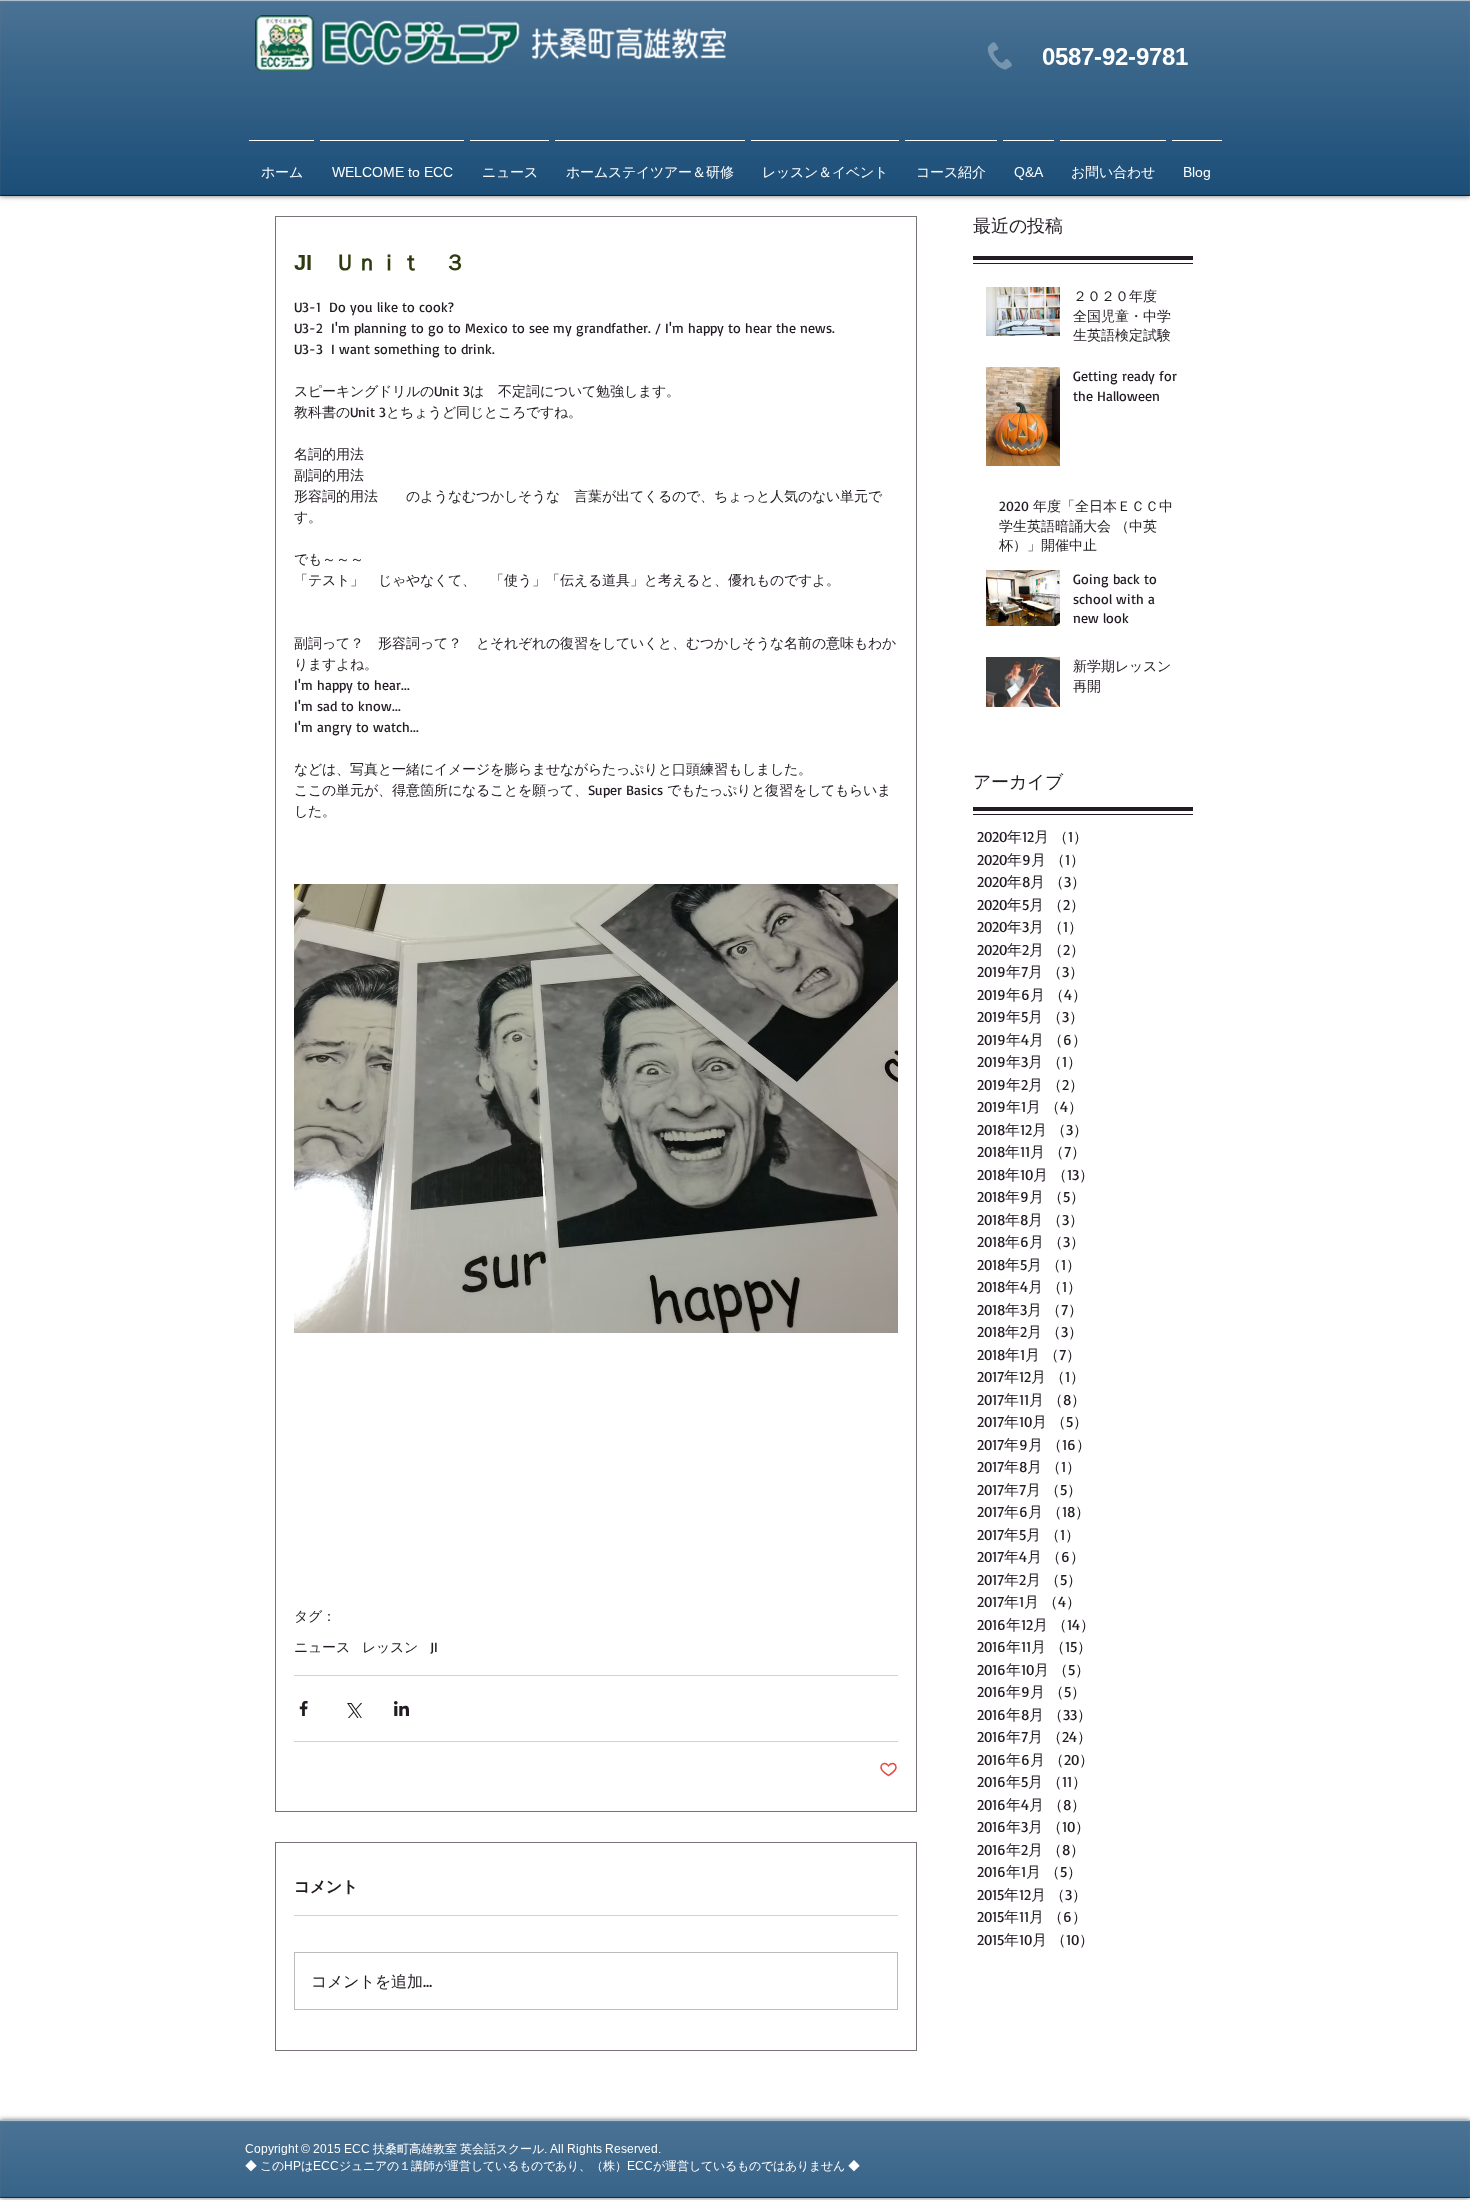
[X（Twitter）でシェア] (352, 1708)
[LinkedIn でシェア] (401, 1708)
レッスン (390, 1646)
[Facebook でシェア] (303, 1708)
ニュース (322, 1646)
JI (434, 1646)
